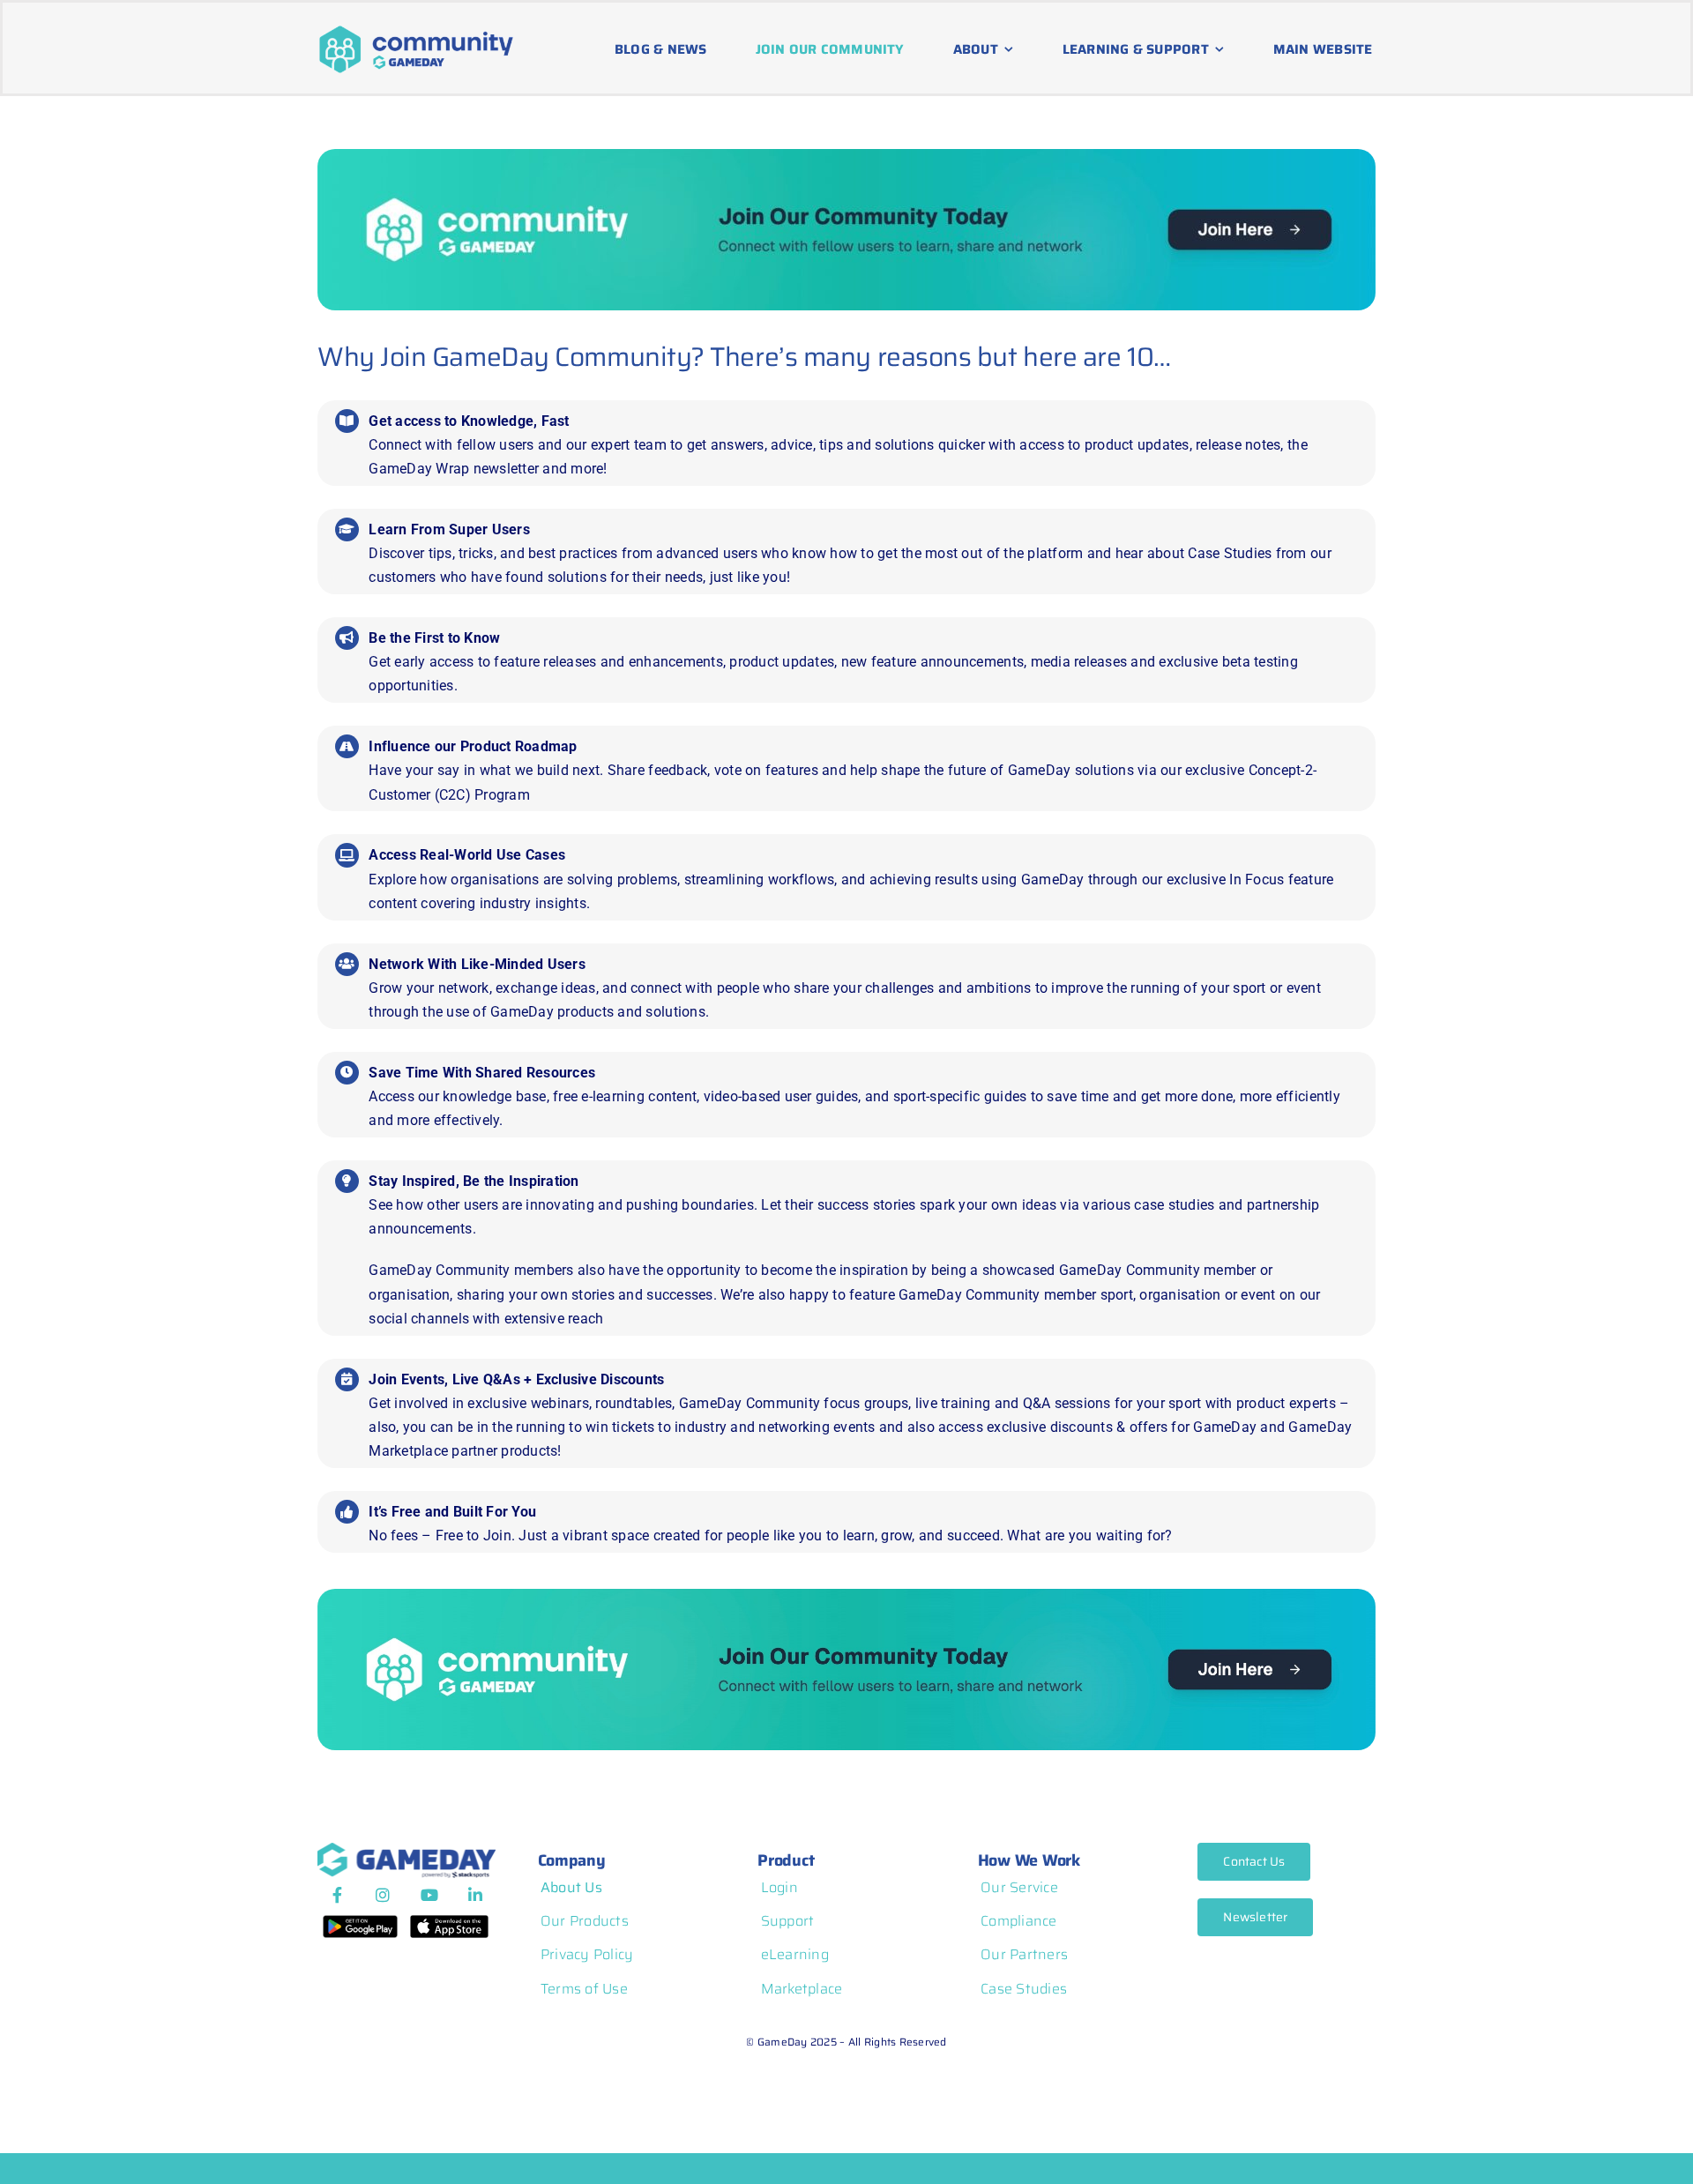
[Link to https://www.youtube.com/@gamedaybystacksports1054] (429, 1895)
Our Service (1019, 1887)
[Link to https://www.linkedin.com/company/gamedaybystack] (475, 1895)
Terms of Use (584, 1989)
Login (779, 1887)
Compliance (1019, 1921)
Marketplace (802, 1989)
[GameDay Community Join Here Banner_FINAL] (846, 156)
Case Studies (1024, 1989)
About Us (571, 1887)
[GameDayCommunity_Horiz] (416, 29)
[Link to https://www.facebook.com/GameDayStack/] (337, 1895)
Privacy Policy (587, 1954)
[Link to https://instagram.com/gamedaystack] (383, 1895)
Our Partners (1024, 1954)
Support (788, 1921)
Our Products (585, 1921)
